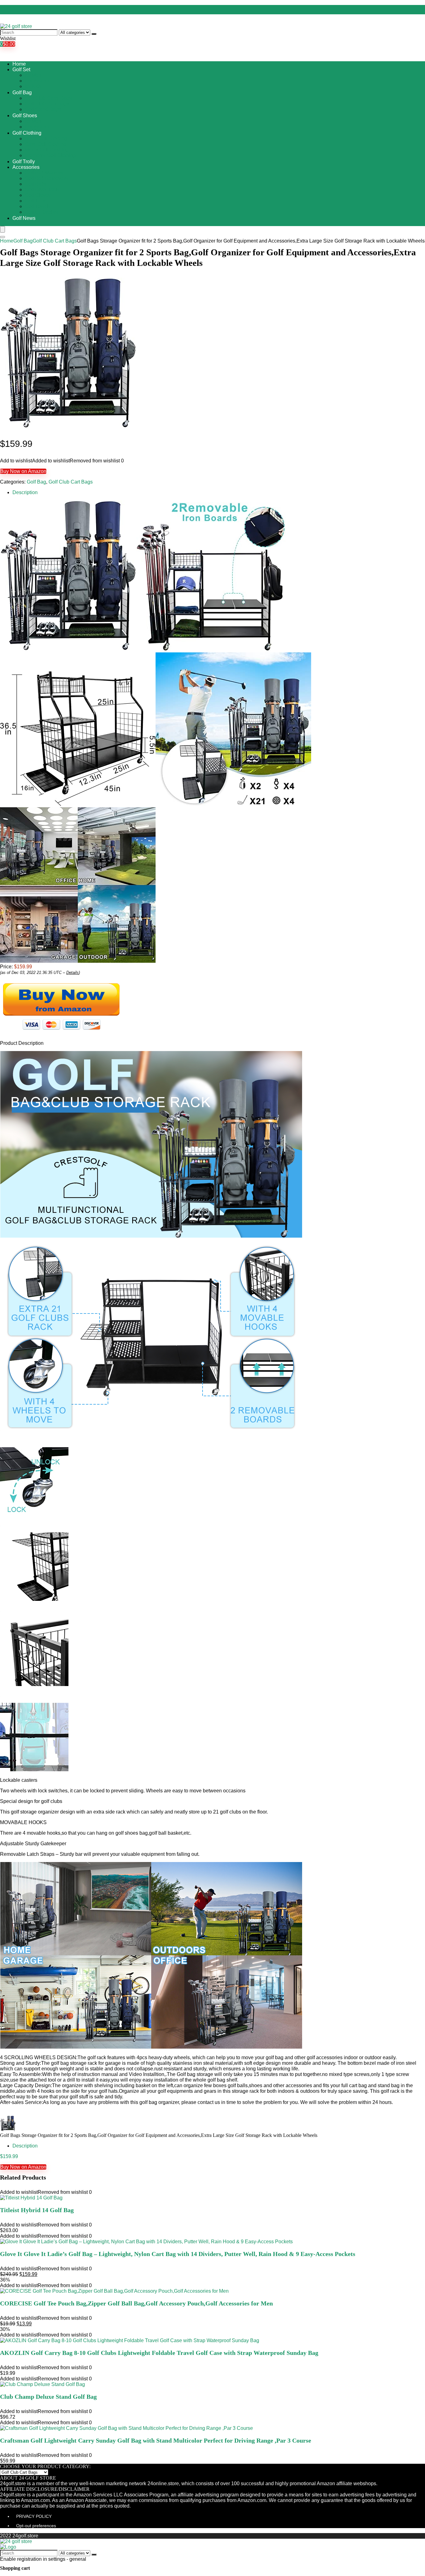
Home (19, 64)
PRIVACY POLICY (34, 2516)
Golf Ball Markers (44, 173)
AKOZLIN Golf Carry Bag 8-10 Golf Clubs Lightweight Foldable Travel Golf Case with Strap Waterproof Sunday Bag (159, 2353)
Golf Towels (38, 206)
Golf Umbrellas (41, 212)
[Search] (94, 34)
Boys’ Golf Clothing (46, 139)
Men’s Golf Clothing (47, 150)
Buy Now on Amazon (23, 471)
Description (25, 492)
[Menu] (2, 229)
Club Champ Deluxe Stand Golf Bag (48, 2397)
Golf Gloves (38, 195)
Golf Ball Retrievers (46, 178)
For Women (38, 81)
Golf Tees (35, 201)
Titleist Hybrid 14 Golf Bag (37, 2210)
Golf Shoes (25, 116)
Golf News (24, 218)
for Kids (33, 86)
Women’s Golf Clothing (50, 155)
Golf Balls (36, 184)
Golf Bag (22, 93)
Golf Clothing (27, 133)
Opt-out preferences (36, 2526)
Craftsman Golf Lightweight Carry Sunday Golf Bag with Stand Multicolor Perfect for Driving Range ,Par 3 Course (156, 2440)
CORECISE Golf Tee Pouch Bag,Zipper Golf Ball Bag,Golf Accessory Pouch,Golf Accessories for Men (136, 2303)
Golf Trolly (24, 162)
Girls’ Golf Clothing (46, 144)
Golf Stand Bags (43, 109)
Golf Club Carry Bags (48, 98)
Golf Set (21, 69)
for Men (33, 75)
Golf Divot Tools (42, 190)
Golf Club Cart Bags (47, 104)
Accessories (26, 167)
